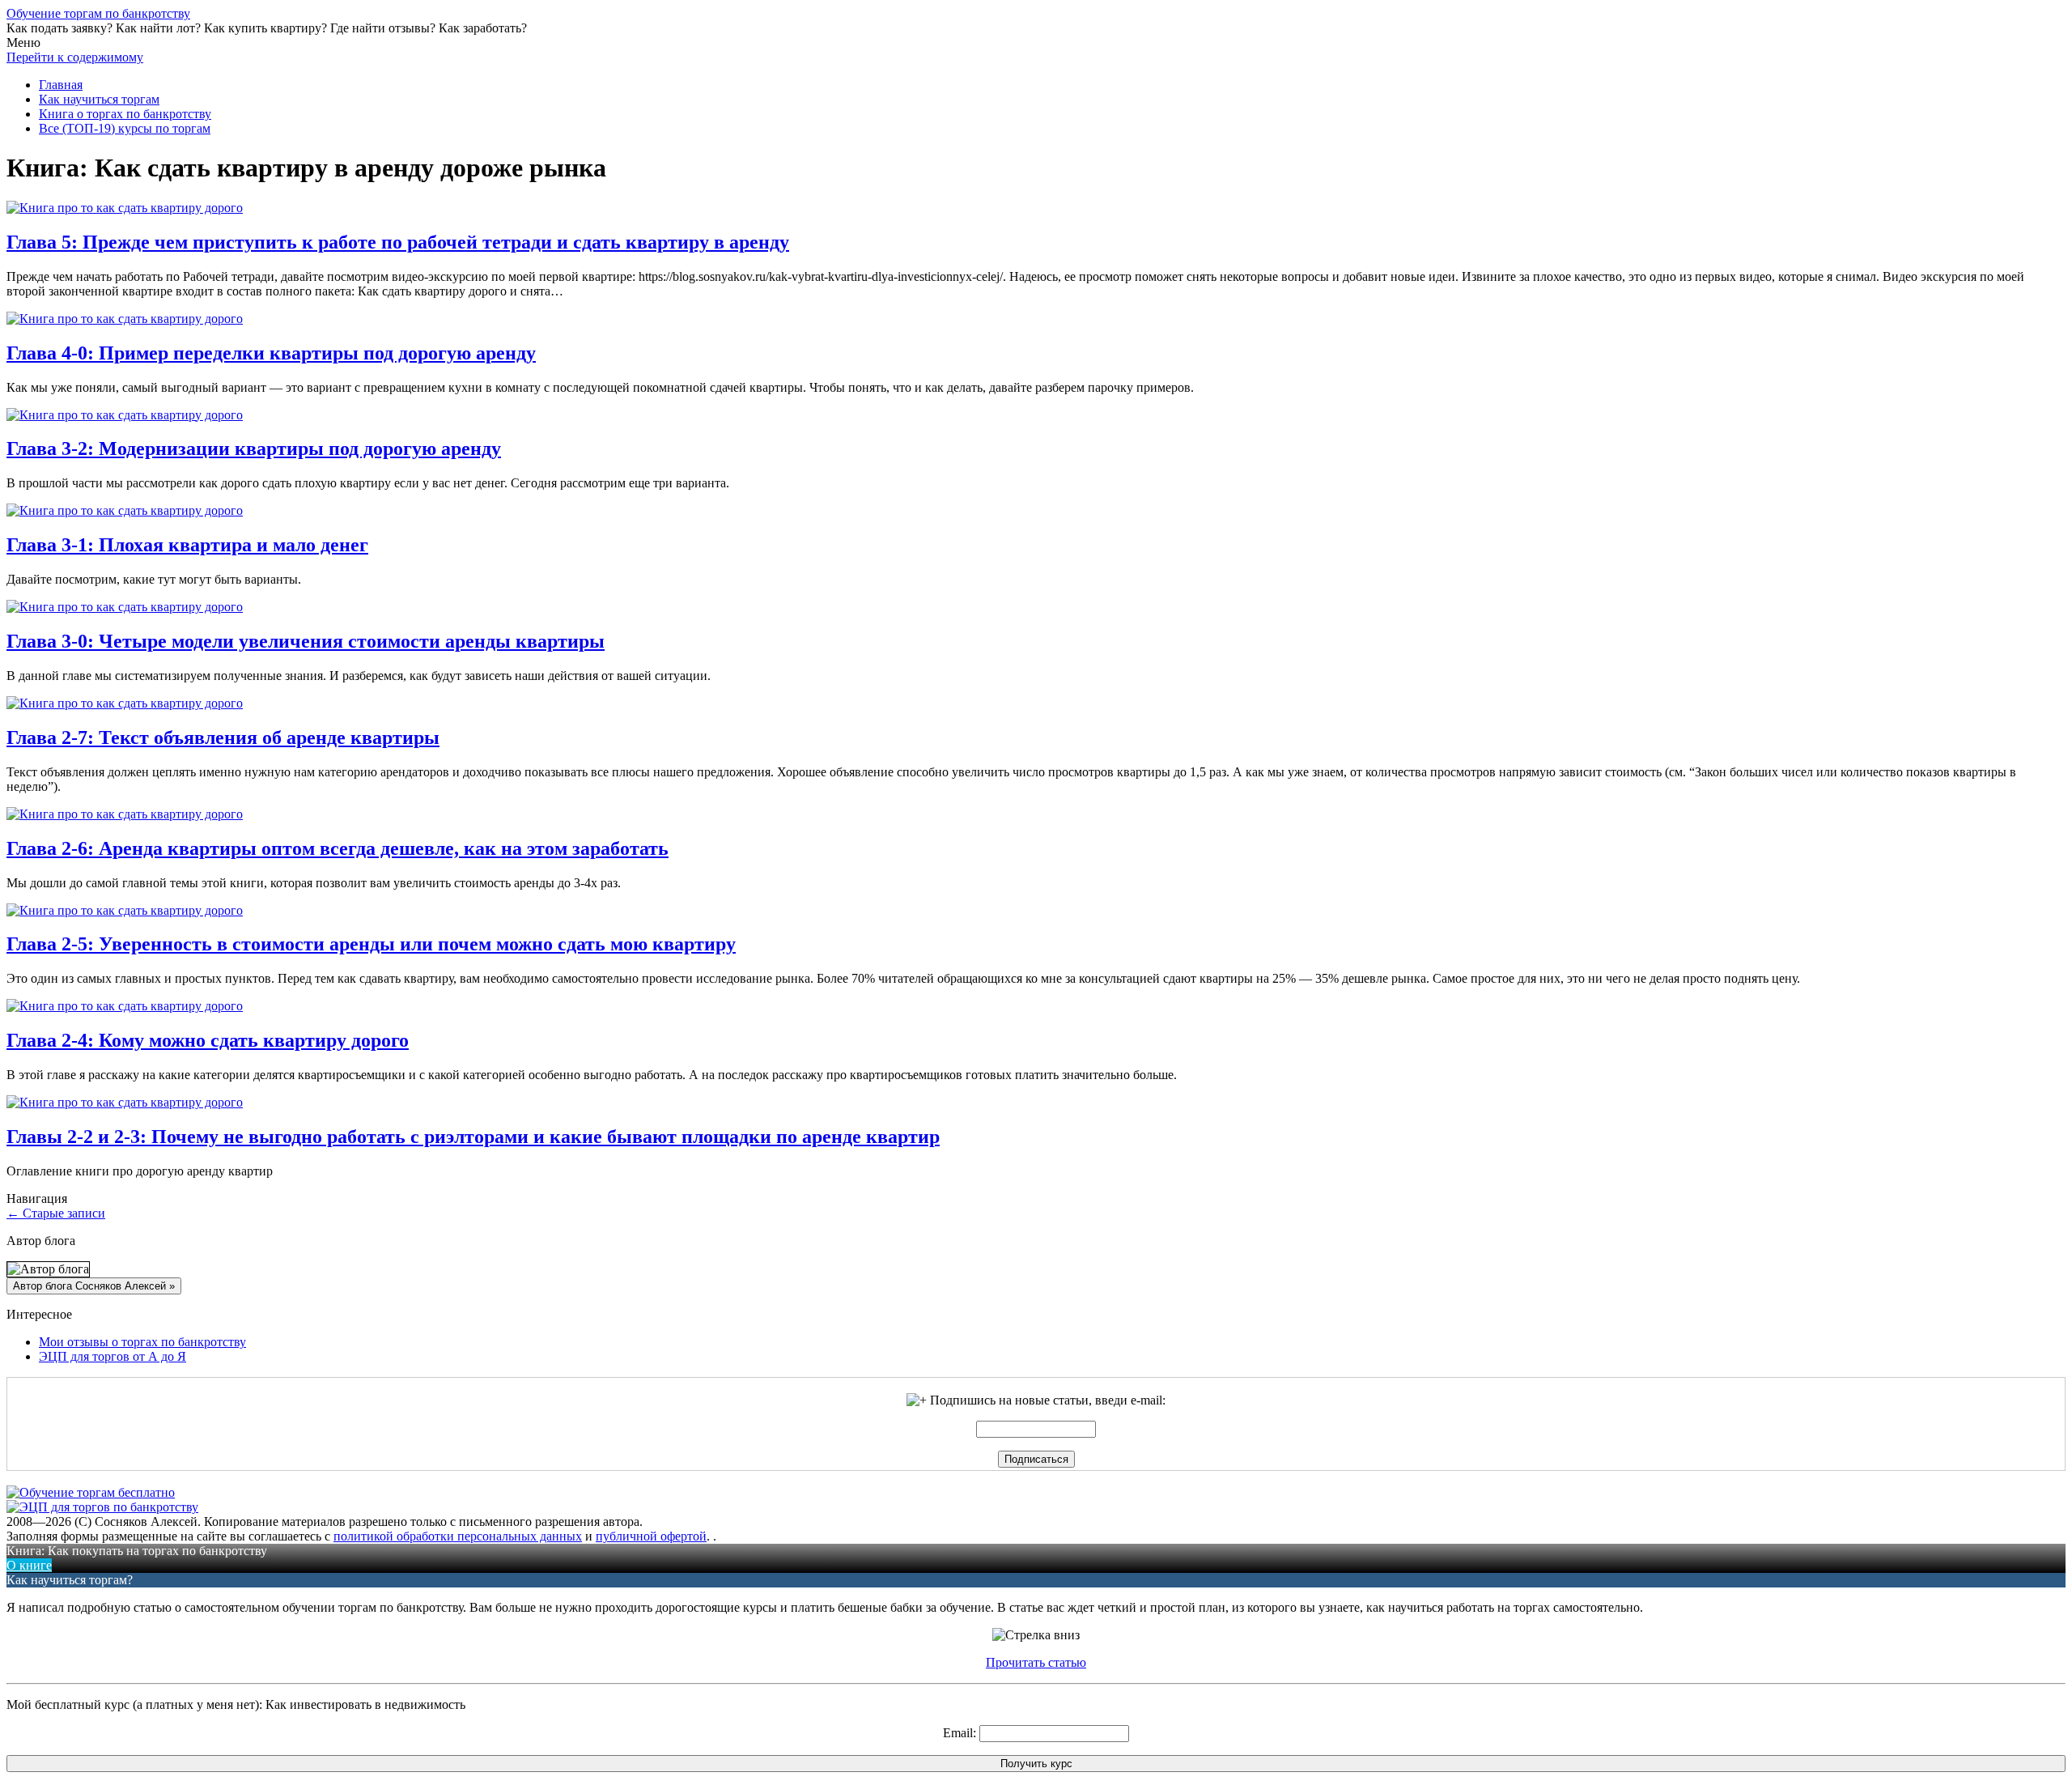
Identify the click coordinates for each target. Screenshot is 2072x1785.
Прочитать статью (1036, 1662)
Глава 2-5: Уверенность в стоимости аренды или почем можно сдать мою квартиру (371, 944)
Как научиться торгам (99, 99)
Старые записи (56, 1213)
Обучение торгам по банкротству (98, 13)
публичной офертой (651, 1536)
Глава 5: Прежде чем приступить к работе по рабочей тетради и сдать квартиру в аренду (398, 242)
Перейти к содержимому (75, 57)
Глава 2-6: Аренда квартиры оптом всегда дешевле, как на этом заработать (338, 848)
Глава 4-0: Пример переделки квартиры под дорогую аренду (271, 353)
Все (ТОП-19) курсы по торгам (125, 128)
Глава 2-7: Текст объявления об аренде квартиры (223, 737)
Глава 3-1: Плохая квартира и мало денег (187, 545)
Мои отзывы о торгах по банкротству (142, 1342)
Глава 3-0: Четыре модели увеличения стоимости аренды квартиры (306, 641)
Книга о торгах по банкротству (125, 114)
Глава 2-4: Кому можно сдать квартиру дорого (208, 1040)
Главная (61, 85)
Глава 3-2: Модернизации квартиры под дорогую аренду (254, 448)
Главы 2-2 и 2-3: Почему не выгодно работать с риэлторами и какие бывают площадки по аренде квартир (473, 1137)
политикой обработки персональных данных (458, 1536)
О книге (29, 1565)
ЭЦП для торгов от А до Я (113, 1356)
